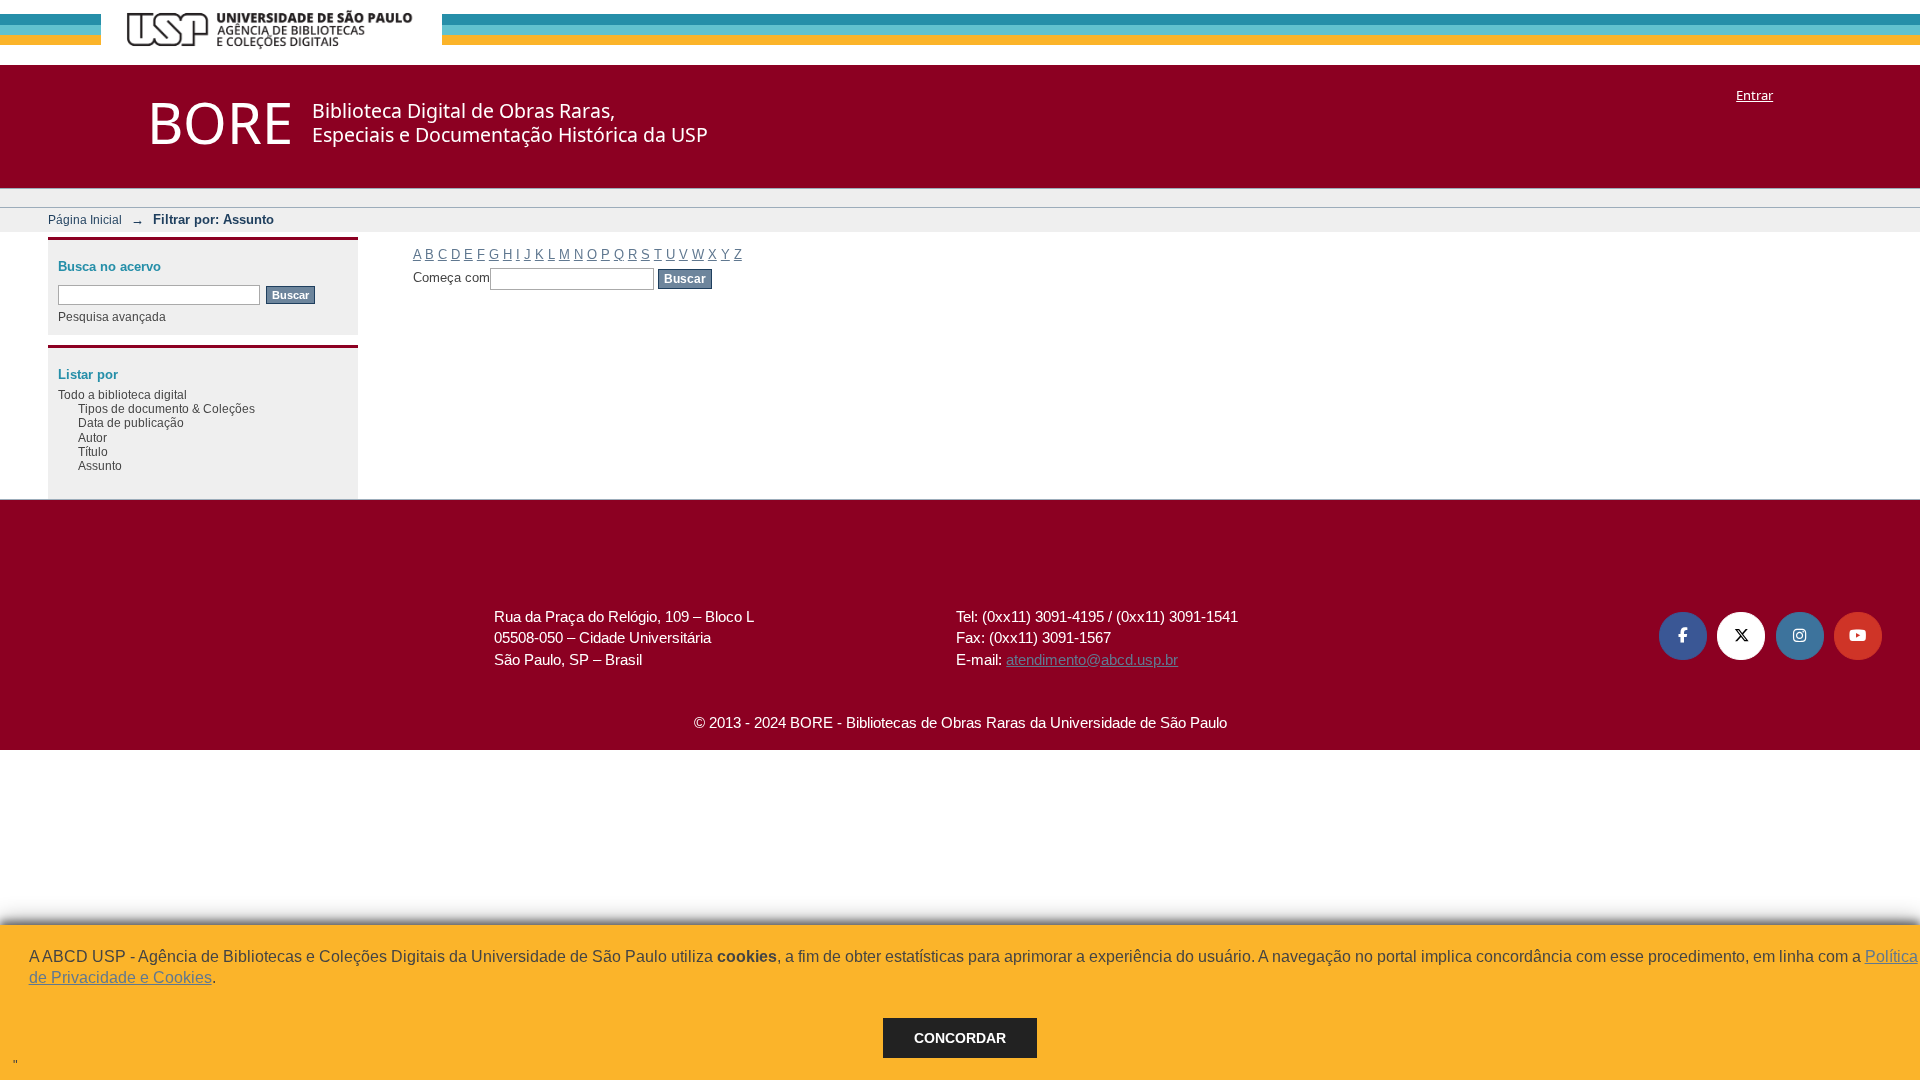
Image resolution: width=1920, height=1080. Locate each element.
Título (93, 451)
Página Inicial (85, 219)
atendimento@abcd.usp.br (1092, 659)
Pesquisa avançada (112, 316)
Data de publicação (131, 422)
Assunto (100, 465)
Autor (92, 437)
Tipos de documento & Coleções (166, 408)
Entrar (1754, 95)
